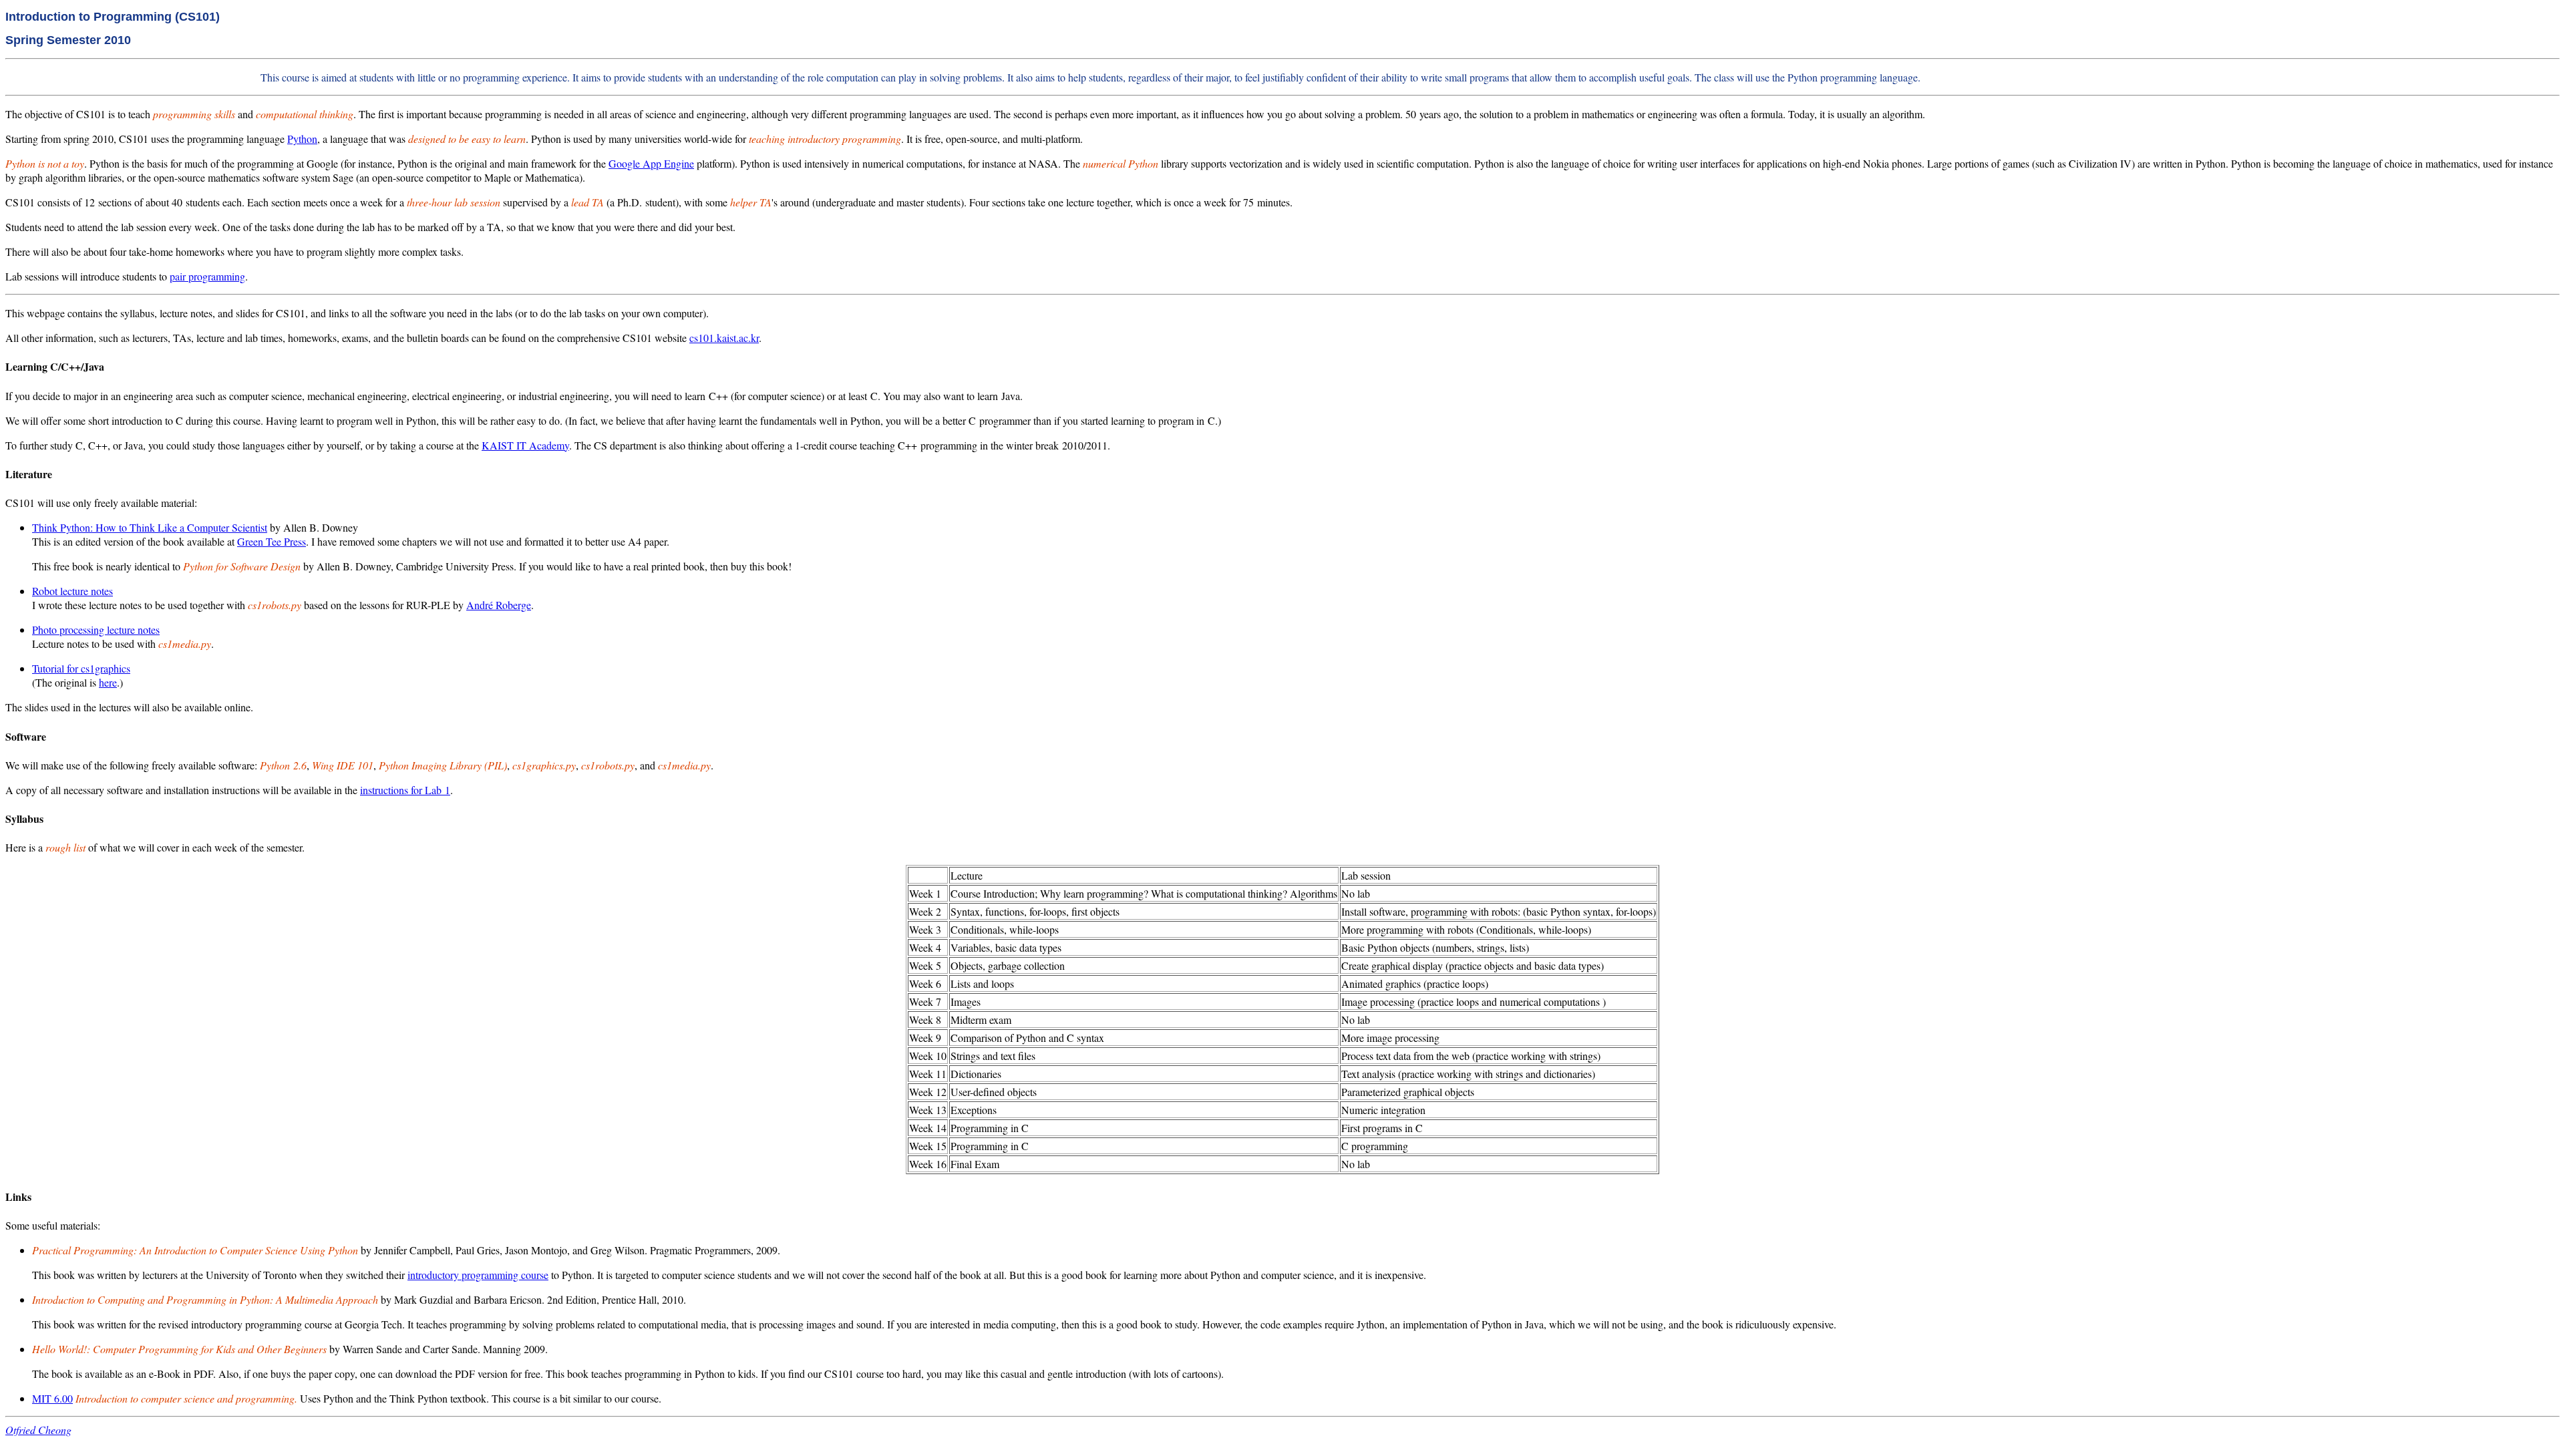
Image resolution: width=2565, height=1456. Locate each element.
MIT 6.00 (52, 1398)
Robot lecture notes (72, 591)
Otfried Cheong (38, 1430)
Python (302, 139)
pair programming (207, 276)
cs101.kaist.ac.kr (724, 338)
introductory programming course (478, 1275)
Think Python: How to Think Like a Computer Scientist (150, 527)
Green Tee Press (272, 541)
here (108, 682)
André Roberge (499, 605)
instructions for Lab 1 (405, 790)
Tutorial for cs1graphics (81, 668)
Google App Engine (651, 163)
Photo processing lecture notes (96, 629)
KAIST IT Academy (525, 445)
